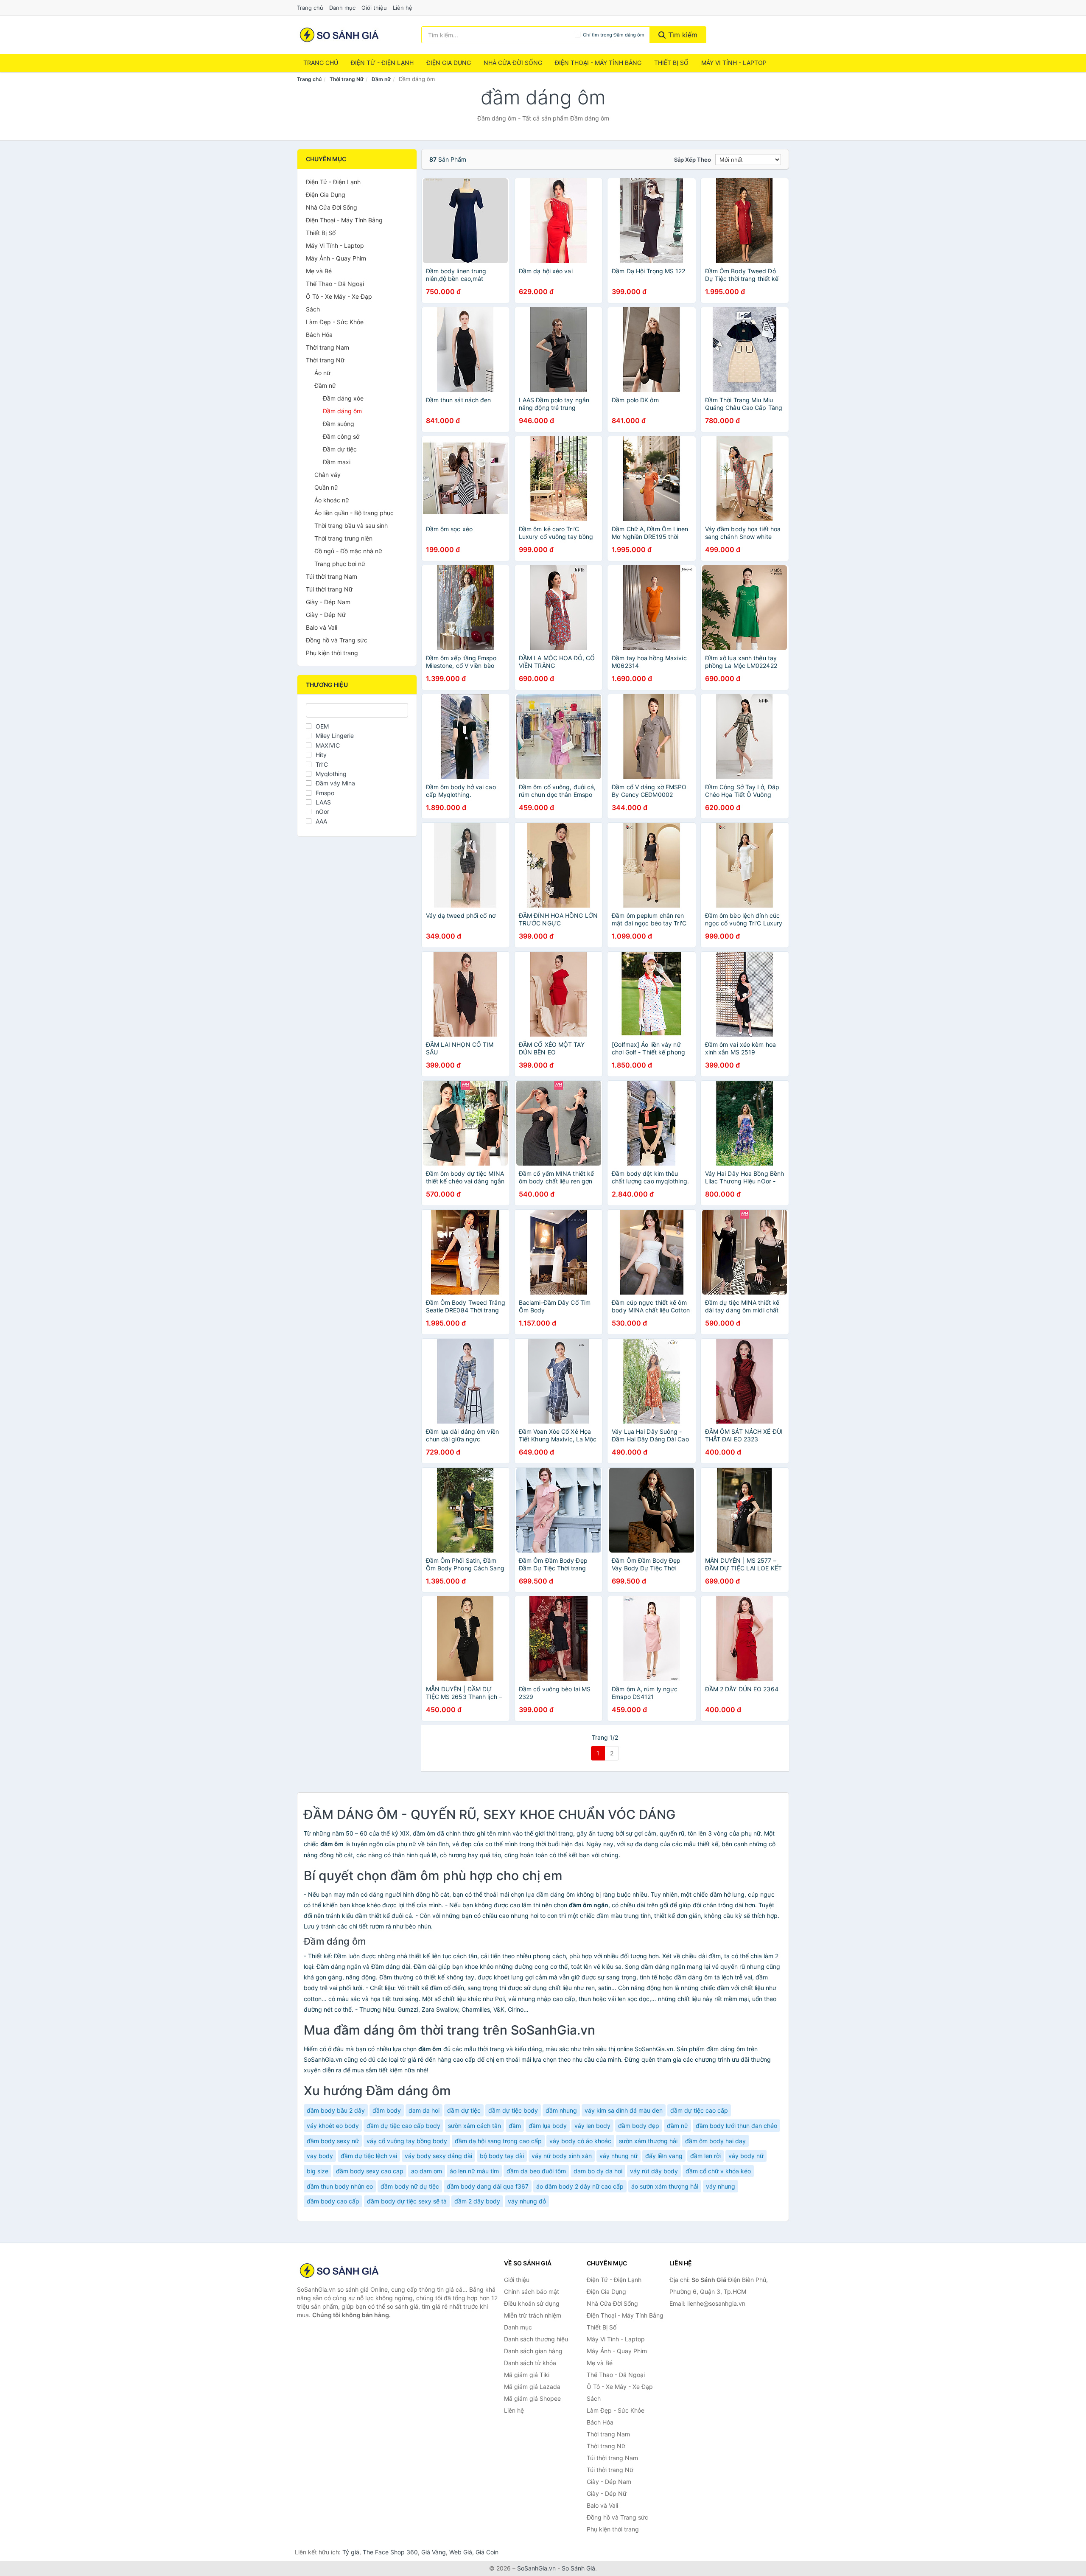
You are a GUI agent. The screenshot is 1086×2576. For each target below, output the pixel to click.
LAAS (323, 802)
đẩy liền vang (664, 2156)
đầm (515, 2126)
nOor (322, 811)
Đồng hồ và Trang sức (337, 640)
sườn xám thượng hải (648, 2141)
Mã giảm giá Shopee (532, 2398)
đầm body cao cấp (333, 2201)
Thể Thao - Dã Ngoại (335, 284)
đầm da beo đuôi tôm (536, 2171)
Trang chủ (310, 8)
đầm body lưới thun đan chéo (736, 2126)
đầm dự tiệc (464, 2110)
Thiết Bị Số (671, 63)
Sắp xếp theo (693, 160)
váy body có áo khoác (580, 2141)
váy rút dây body (654, 2171)
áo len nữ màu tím (474, 2171)
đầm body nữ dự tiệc (410, 2186)
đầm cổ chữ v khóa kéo (718, 2171)
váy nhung (721, 2186)
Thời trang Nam (327, 347)
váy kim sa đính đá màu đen (624, 2110)
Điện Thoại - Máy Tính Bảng (598, 63)
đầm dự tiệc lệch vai (369, 2156)
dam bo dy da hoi (598, 2171)
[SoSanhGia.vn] (339, 35)
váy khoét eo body (333, 2126)
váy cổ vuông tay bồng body (407, 2141)
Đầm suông (339, 424)
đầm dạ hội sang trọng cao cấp (498, 2141)
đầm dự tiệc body (513, 2110)
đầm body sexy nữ (333, 2141)
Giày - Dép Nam (328, 602)
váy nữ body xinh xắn (562, 2156)
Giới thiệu (374, 8)
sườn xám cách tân (474, 2126)
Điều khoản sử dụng (532, 2303)
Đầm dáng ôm (342, 411)
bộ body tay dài (502, 2156)
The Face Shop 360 (390, 2552)
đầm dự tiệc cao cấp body (403, 2126)
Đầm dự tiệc (340, 449)
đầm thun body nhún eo (340, 2186)
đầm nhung (561, 2110)
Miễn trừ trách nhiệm (533, 2315)
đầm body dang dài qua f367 (488, 2186)
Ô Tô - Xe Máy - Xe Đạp (339, 296)
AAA (321, 821)
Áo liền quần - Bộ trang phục (354, 513)
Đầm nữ (381, 79)
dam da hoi (424, 2110)
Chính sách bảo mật (532, 2291)
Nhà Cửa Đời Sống (513, 63)
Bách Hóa (319, 335)
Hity (321, 755)
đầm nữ (677, 2126)
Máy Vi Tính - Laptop (734, 63)
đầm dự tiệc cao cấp (699, 2110)
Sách (313, 309)
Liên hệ (403, 8)
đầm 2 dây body (477, 2201)
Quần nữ (326, 487)
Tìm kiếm (682, 35)
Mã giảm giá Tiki (527, 2375)
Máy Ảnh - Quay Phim (336, 258)
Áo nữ (322, 373)
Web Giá (461, 2552)
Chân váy (327, 475)
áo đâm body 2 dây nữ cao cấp (580, 2186)
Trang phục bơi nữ (340, 564)
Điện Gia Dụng (449, 63)
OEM (322, 726)
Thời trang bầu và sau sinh (351, 526)
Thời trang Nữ (347, 79)
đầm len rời (705, 2156)
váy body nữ (746, 2156)
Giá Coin (487, 2552)
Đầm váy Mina (335, 783)
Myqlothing (331, 774)
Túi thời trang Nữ (329, 589)
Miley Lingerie (335, 736)
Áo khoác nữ (332, 500)
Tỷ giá (351, 2552)
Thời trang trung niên (343, 538)
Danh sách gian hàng (533, 2351)
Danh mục (342, 8)
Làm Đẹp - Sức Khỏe (335, 322)
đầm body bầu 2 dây (336, 2110)
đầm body (387, 2110)
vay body (320, 2156)
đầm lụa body (548, 2126)
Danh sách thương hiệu (536, 2339)
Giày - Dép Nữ (326, 615)
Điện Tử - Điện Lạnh (382, 63)
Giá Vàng (434, 2552)
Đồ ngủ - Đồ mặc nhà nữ (348, 551)
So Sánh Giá (578, 2568)
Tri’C (322, 764)
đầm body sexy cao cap (370, 2171)
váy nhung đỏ (527, 2201)
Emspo (325, 793)
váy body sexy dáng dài (438, 2156)
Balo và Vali (322, 627)
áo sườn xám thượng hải (665, 2186)
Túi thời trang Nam (332, 576)
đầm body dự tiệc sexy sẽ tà (407, 2201)
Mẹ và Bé (319, 271)
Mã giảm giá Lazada (532, 2387)
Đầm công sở (341, 436)
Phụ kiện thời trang (332, 653)
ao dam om (427, 2171)
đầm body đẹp (639, 2126)
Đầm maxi (337, 462)
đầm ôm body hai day (715, 2141)
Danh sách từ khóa (530, 2363)
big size (318, 2171)
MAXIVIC (328, 745)
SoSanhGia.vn (536, 2568)
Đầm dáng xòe (343, 398)
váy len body (592, 2126)
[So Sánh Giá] (339, 2270)
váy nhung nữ (619, 2156)
